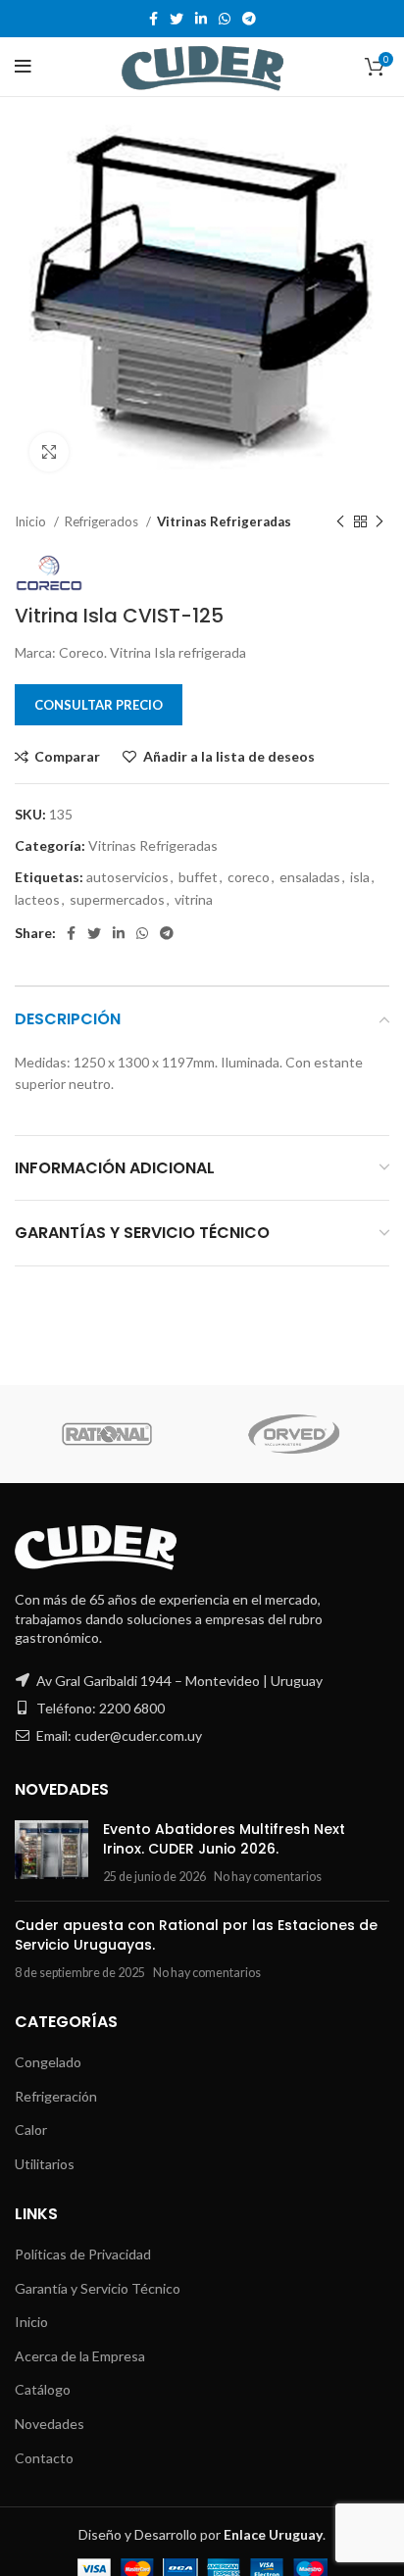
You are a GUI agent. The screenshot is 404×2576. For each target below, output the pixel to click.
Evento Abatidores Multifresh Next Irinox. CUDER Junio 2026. (224, 1839)
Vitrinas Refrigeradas (224, 521)
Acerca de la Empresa (80, 2356)
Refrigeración (56, 2096)
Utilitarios (45, 2164)
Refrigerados (103, 521)
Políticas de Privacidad (83, 2254)
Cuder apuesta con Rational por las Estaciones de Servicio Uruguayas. (196, 1935)
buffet (198, 877)
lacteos (37, 899)
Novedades (50, 2424)
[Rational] (107, 1434)
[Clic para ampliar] (49, 452)
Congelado (48, 2062)
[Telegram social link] (249, 19)
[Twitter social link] (177, 19)
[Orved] (295, 1434)
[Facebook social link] (153, 19)
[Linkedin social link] (201, 19)
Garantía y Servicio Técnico (98, 2288)
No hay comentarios (268, 1877)
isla (360, 877)
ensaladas (310, 877)
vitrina (194, 899)
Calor (31, 2130)
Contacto (44, 2458)
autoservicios (127, 877)
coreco (249, 877)
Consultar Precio (99, 705)
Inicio (32, 521)
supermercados (117, 899)
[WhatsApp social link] (225, 19)
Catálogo (43, 2389)
